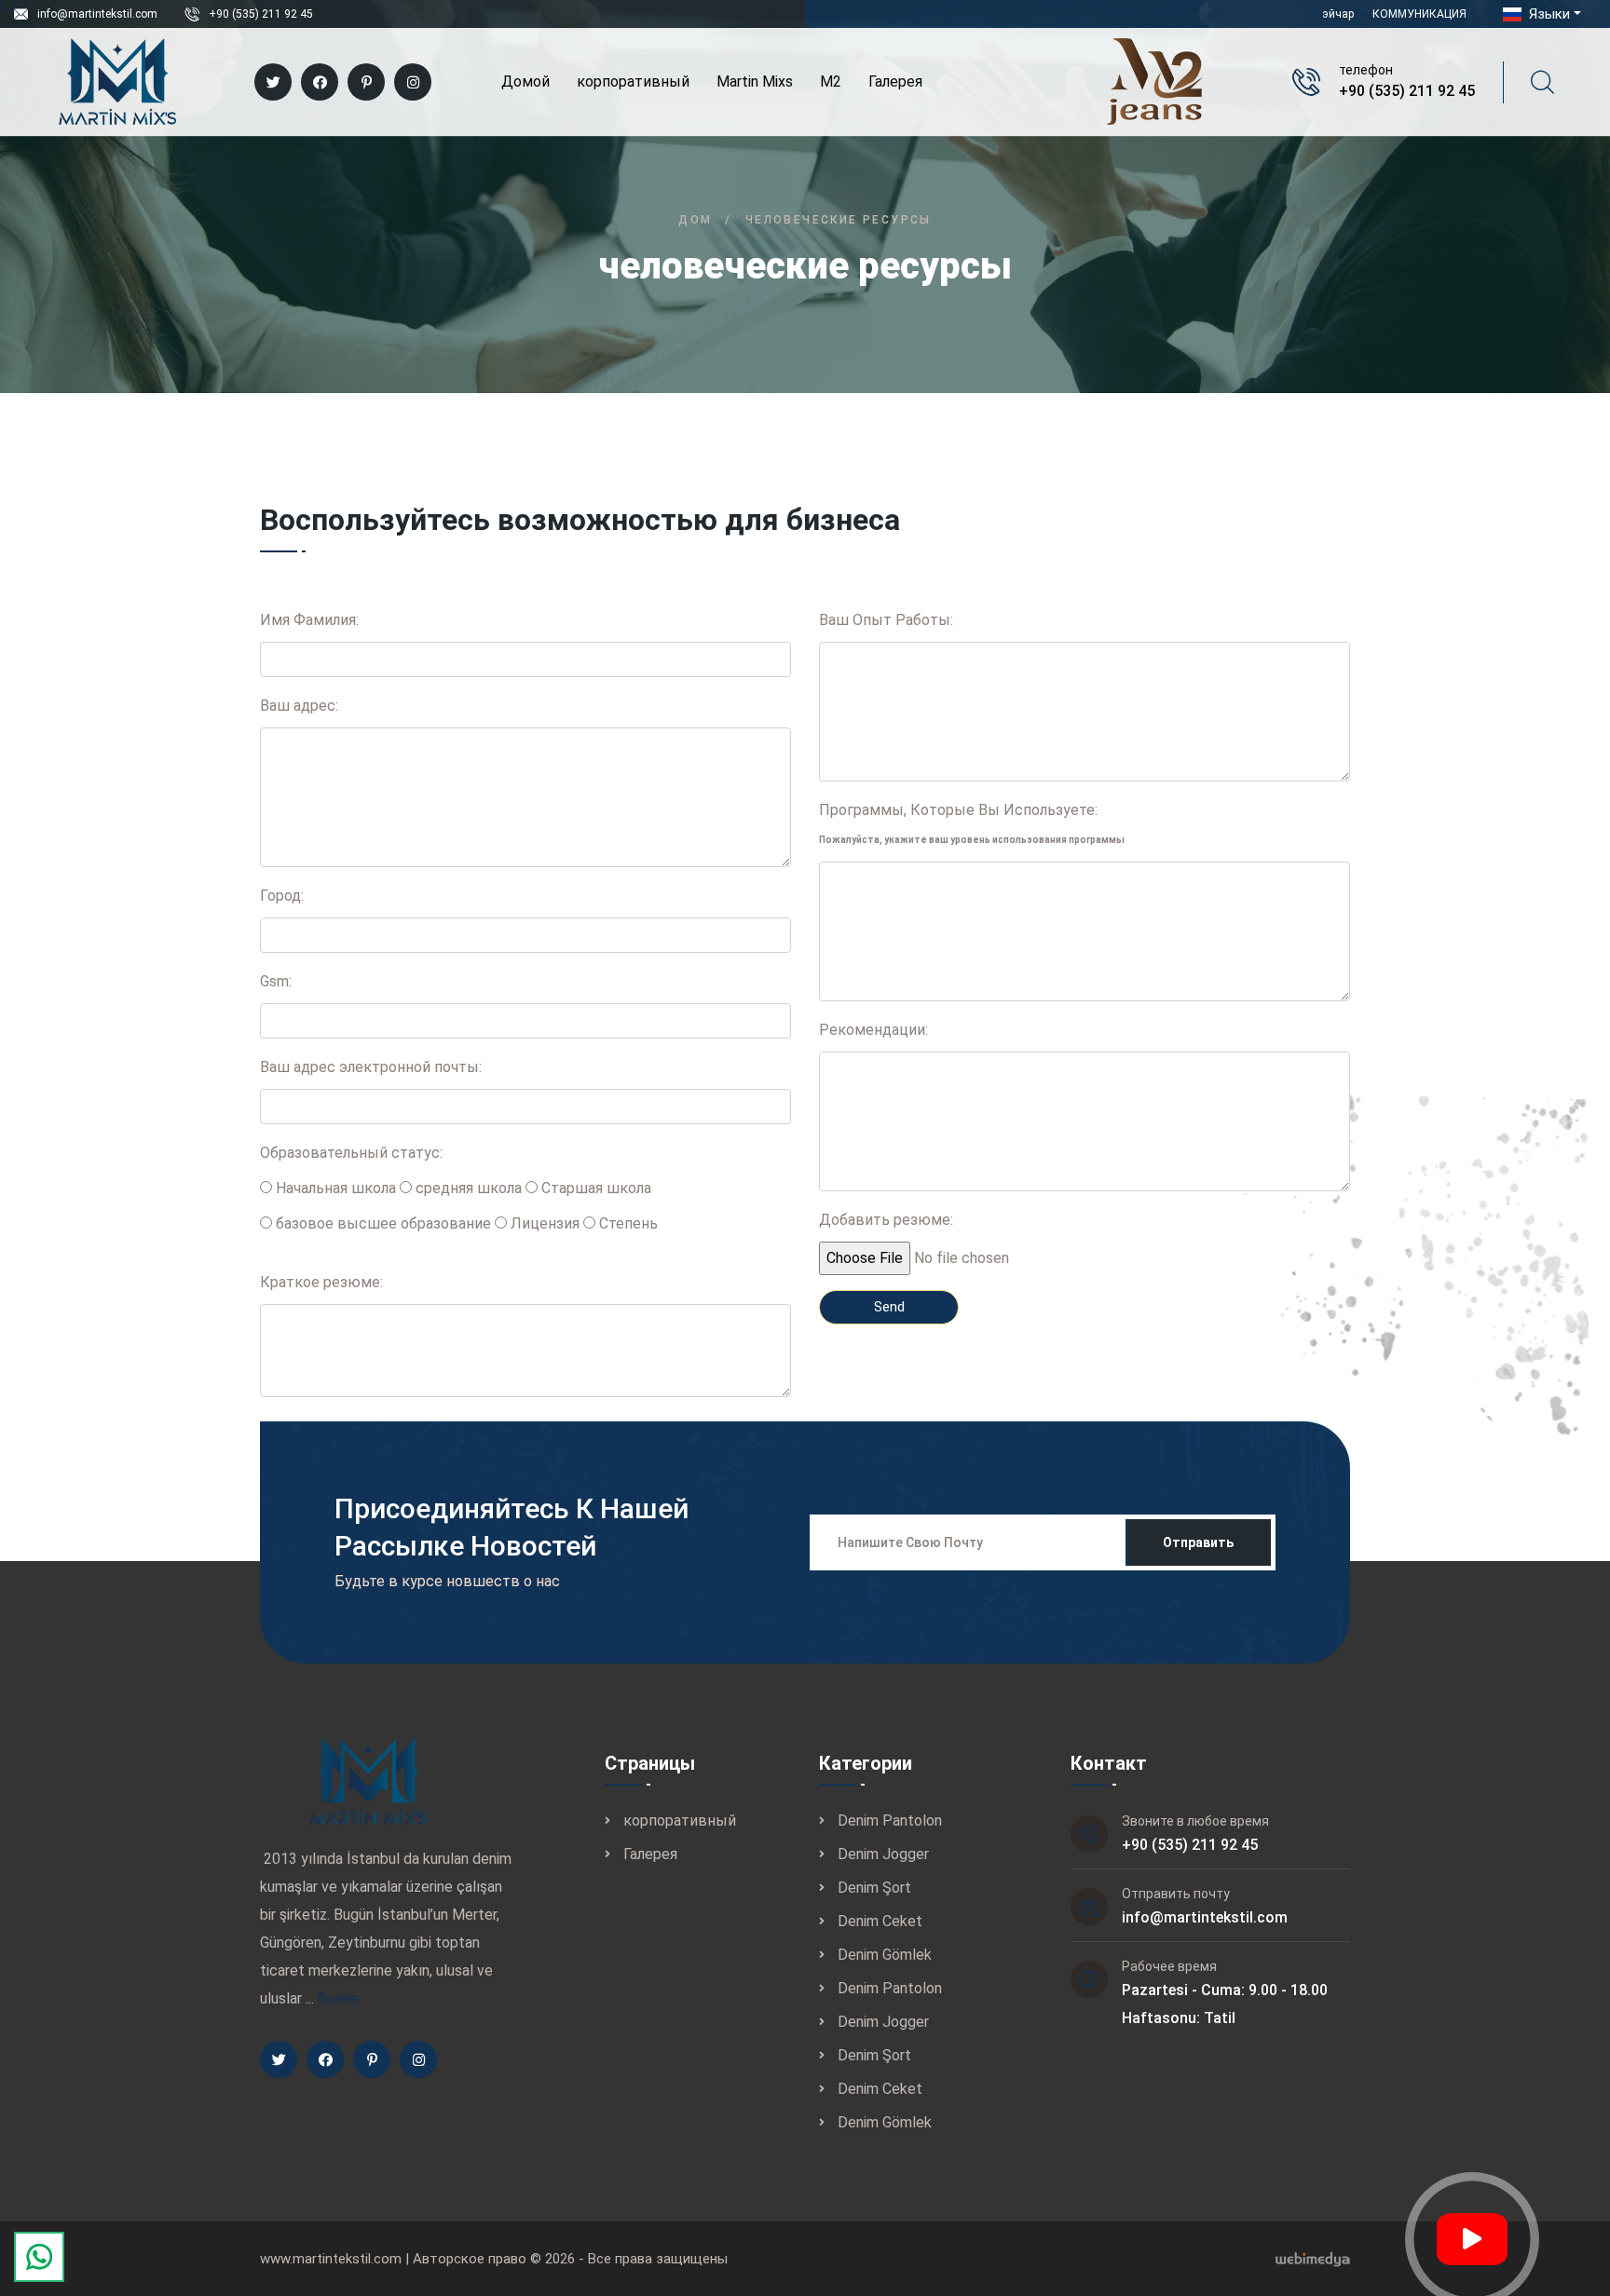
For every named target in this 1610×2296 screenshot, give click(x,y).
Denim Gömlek (885, 1955)
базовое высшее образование (382, 1223)
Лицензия (543, 1223)
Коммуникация (1419, 14)
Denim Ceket (880, 1921)
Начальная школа (334, 1188)
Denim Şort (874, 1888)
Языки (1548, 14)
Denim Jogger (883, 1854)
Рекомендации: (873, 1030)
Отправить (1198, 1542)
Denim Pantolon (890, 1820)
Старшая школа (594, 1188)
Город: (282, 896)
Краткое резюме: (321, 1282)
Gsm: (276, 981)
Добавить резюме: (886, 1220)
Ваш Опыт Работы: (886, 620)
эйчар (1338, 14)
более (338, 1998)
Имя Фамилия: (309, 620)
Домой (525, 82)
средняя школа (467, 1188)
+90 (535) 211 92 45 (261, 14)
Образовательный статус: (351, 1153)
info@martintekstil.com (97, 14)
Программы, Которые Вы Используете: (972, 823)
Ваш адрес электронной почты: (371, 1067)
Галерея (895, 82)
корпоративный (633, 82)
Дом (695, 220)
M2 (831, 82)
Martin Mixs (755, 82)
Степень (627, 1223)
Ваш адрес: (299, 706)
